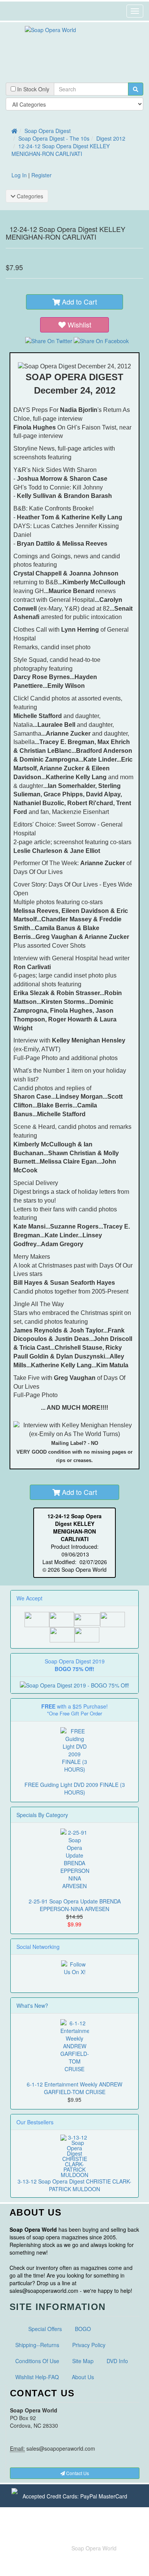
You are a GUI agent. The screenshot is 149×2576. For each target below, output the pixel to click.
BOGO (83, 2329)
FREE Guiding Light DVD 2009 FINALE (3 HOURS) (75, 1788)
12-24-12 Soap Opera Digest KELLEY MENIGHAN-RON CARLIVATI (61, 150)
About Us (83, 2377)
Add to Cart (79, 302)
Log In (19, 175)
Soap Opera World (94, 2548)
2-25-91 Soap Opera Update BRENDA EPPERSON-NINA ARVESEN (75, 1905)
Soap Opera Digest (48, 131)
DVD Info (117, 2361)
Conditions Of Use (37, 2361)
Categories (29, 196)
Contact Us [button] (77, 2473)
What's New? (32, 2005)
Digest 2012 (111, 138)
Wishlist (79, 324)
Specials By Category (42, 1815)
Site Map (83, 2361)
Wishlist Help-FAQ (37, 2377)
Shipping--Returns (37, 2345)
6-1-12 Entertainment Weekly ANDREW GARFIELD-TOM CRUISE (74, 2088)
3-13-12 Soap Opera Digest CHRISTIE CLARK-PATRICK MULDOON (74, 2185)
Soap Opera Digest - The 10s (54, 138)
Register (41, 175)
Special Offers (45, 2329)
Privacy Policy (89, 2345)
